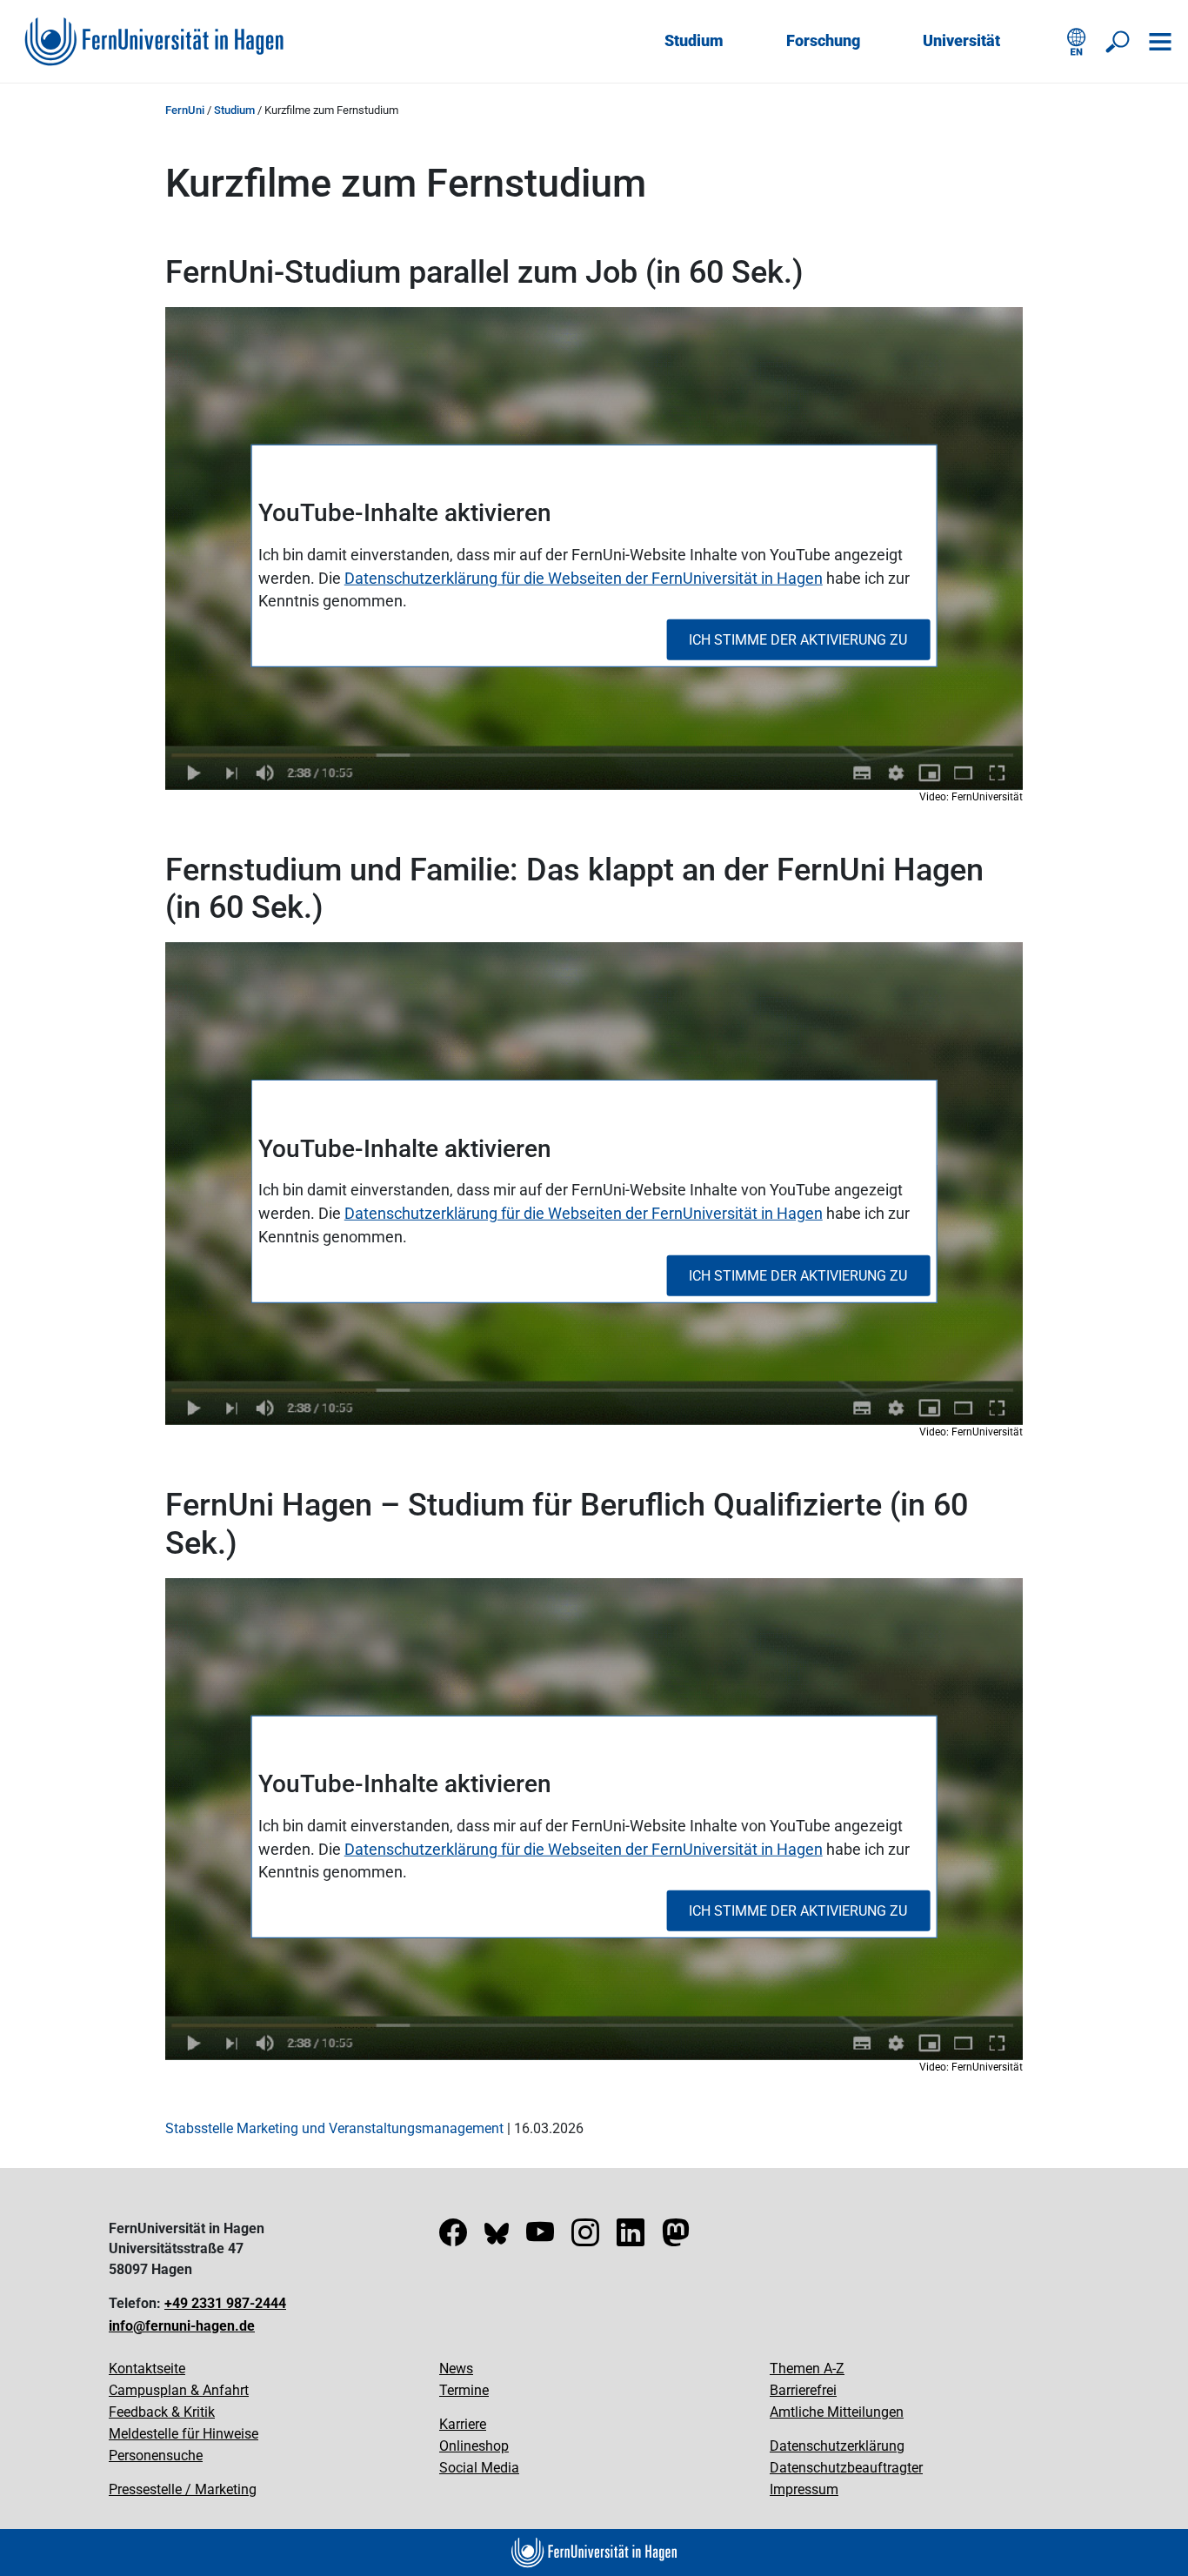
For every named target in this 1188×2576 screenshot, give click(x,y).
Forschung (823, 40)
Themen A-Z (807, 2369)
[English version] (1077, 42)
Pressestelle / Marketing (183, 2489)
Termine (464, 2390)
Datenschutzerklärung (837, 2446)
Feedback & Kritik (162, 2412)
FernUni (185, 110)
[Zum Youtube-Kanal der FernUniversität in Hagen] (540, 2238)
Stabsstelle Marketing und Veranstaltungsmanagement (334, 2128)
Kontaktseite (147, 2369)
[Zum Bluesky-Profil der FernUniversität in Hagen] (497, 2238)
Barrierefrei (803, 2390)
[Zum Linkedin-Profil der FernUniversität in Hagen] (631, 2238)
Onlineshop (474, 2446)
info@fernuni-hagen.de (182, 2326)
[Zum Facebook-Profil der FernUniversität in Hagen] (453, 2238)
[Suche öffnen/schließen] (1118, 42)
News (456, 2369)
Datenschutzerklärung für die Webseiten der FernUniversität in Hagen (584, 577)
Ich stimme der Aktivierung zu (798, 640)
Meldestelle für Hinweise (184, 2434)
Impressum (804, 2489)
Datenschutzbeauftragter (846, 2468)
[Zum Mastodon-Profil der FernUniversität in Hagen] (676, 2238)
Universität (961, 40)
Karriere (463, 2424)
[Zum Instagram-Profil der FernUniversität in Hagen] (585, 2238)
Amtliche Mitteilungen (837, 2412)
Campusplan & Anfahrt (179, 2390)
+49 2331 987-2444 (225, 2303)
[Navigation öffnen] (1160, 42)
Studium (694, 40)
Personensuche (156, 2456)
